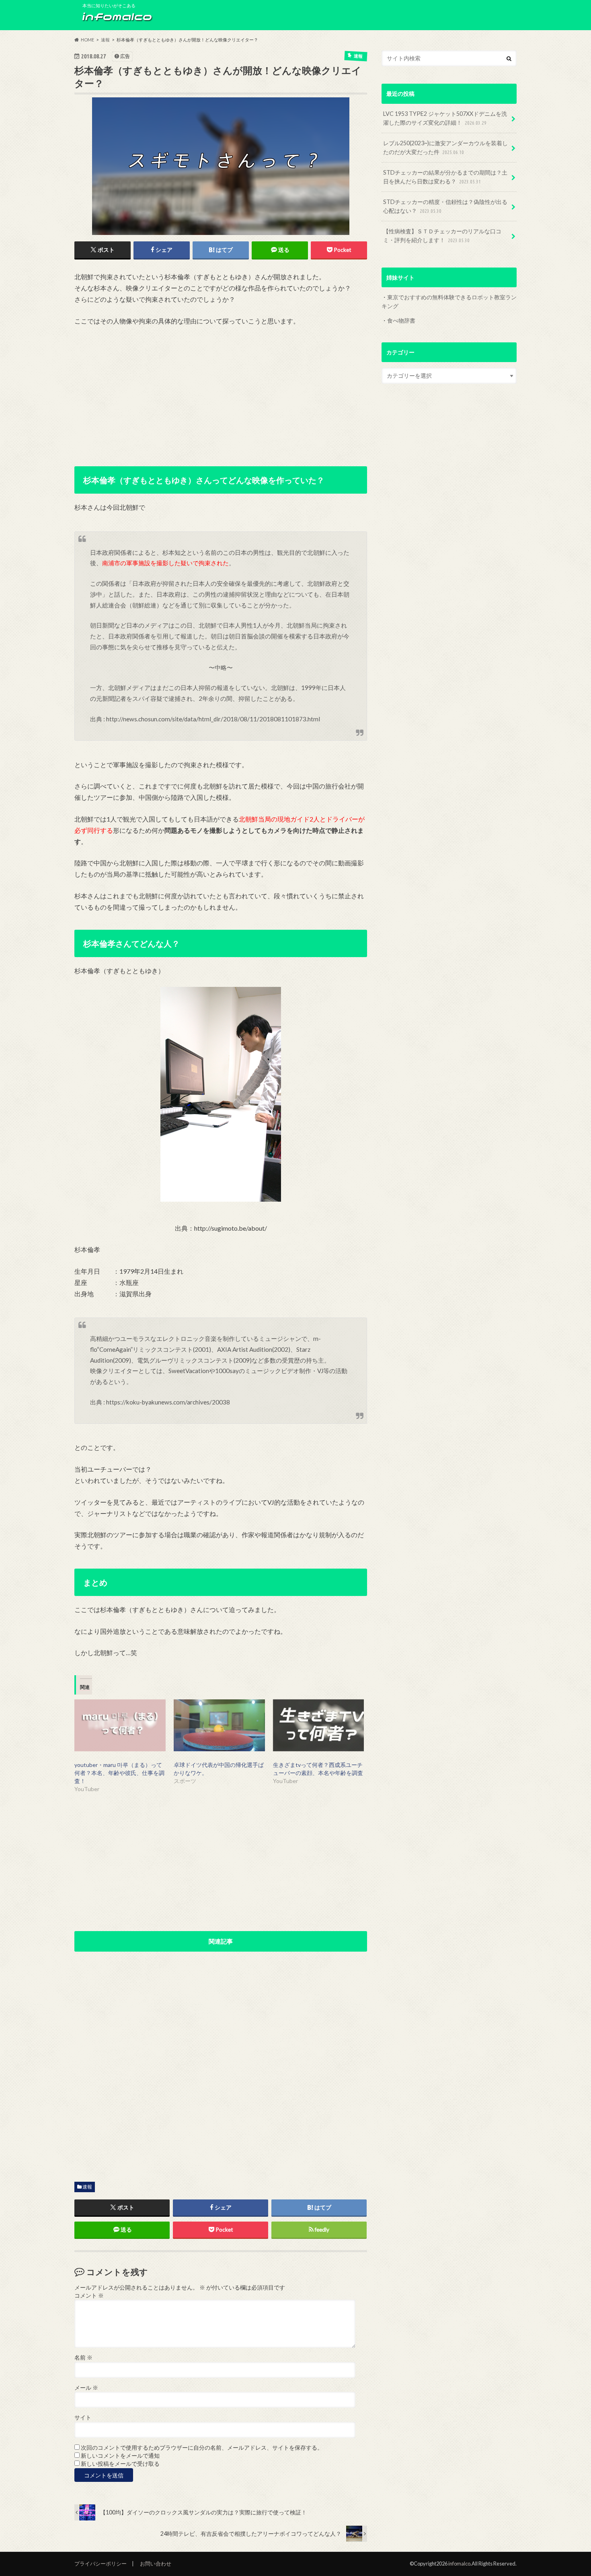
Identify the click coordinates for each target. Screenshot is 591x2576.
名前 (83, 2358)
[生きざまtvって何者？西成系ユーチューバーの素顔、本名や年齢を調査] (319, 1726)
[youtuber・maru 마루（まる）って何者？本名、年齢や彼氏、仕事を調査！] (120, 1726)
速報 (87, 2187)
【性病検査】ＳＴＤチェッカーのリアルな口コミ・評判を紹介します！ (442, 236)
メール (86, 2388)
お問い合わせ (156, 2564)
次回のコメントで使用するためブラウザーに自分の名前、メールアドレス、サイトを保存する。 (202, 2448)
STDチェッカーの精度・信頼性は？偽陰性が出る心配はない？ (445, 206)
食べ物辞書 (401, 320)
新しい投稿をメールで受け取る (120, 2464)
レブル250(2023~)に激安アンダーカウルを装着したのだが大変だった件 (445, 147)
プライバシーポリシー (101, 2564)
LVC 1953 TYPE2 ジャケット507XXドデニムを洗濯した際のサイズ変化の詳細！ (445, 118)
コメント (89, 2296)
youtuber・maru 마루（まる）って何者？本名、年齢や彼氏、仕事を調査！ (119, 1773)
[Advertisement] (221, 393)
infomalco (459, 2564)
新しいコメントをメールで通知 (120, 2456)
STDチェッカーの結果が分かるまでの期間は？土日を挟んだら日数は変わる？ (445, 177)
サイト (83, 2417)
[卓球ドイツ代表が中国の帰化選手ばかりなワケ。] (219, 1726)
